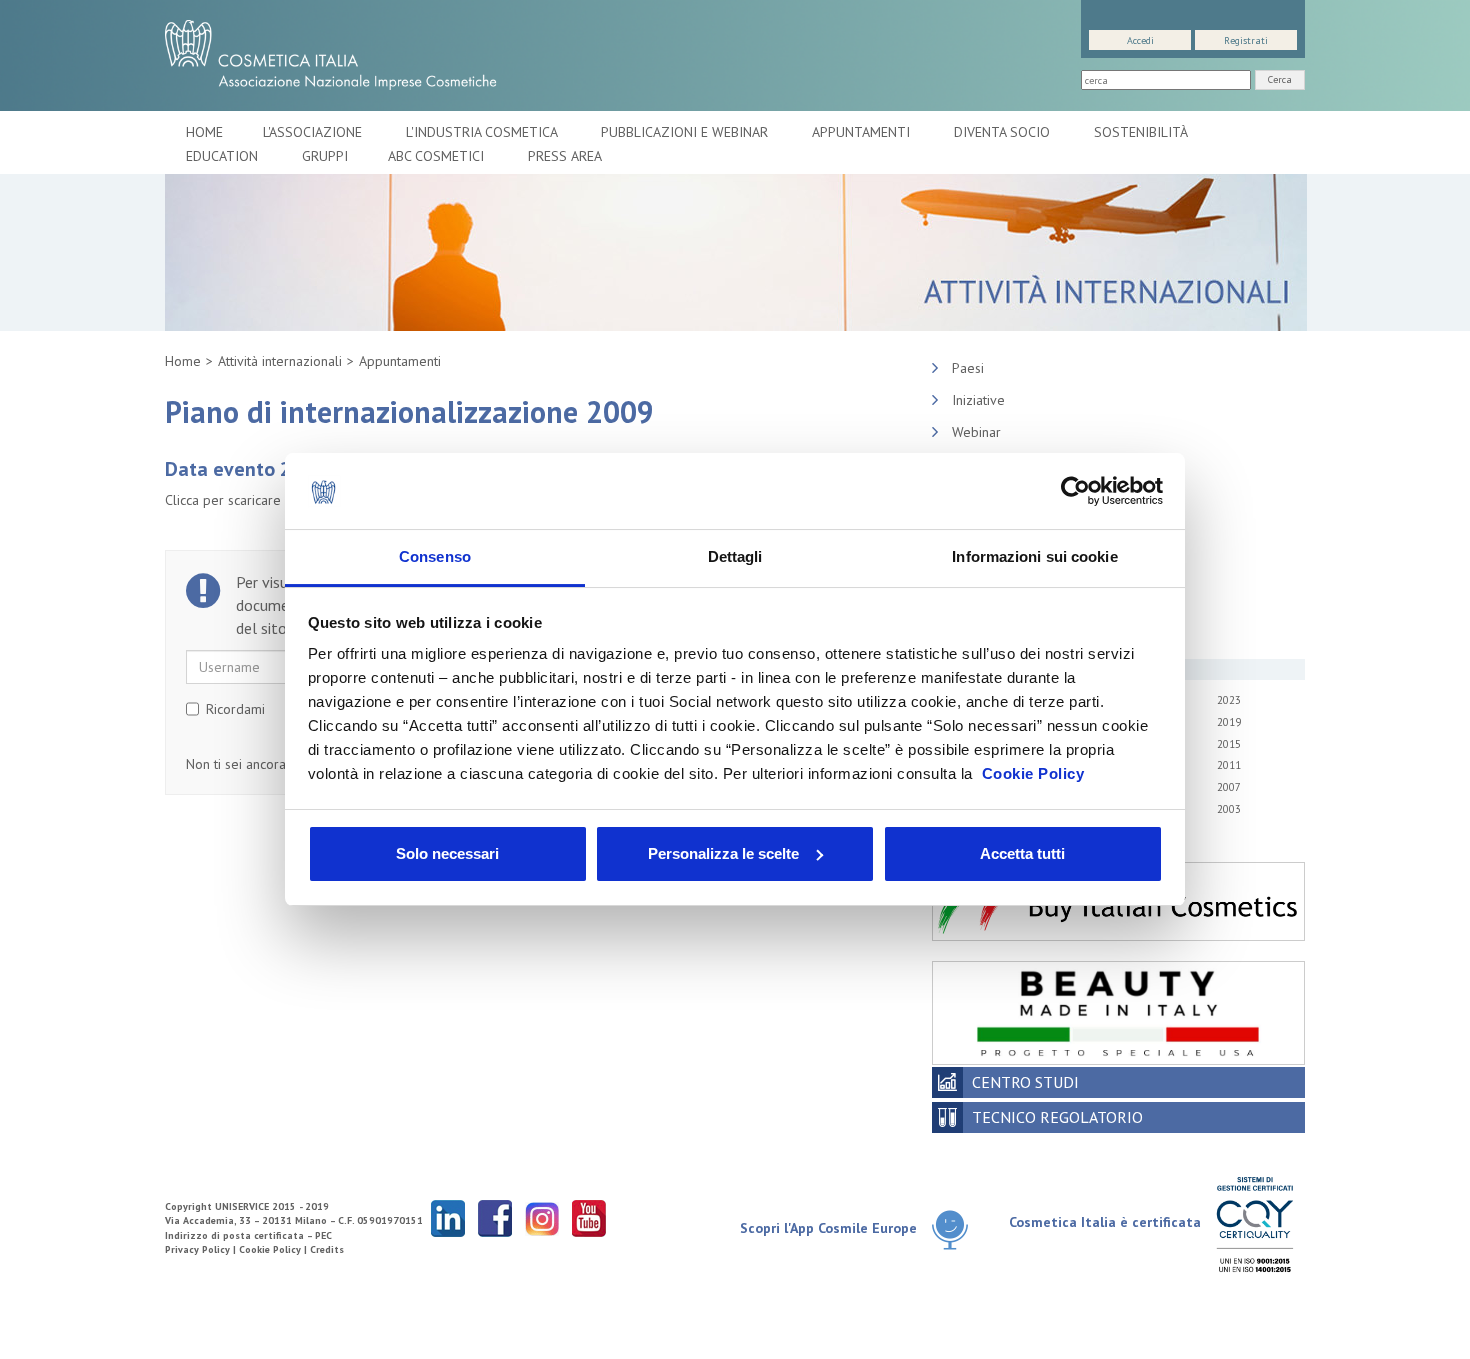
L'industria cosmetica (483, 132)
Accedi (1140, 40)
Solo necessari (447, 853)
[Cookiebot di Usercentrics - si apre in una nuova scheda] (1075, 491)
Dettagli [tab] (735, 556)
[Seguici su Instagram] (542, 1217)
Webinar (976, 432)
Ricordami (235, 709)
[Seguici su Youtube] (589, 1217)
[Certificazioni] (1254, 1223)
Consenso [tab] (435, 556)
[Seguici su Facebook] (495, 1217)
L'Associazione (314, 132)
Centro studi (1025, 1082)
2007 (1229, 787)
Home (204, 132)
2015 (1229, 744)
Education (224, 156)
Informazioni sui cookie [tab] (1034, 556)
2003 (1229, 809)
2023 (1229, 700)
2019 (1229, 722)
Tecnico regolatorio (1057, 1117)
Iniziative (978, 400)
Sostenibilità (1142, 132)
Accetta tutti (1022, 853)
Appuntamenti (863, 132)
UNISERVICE (242, 1206)
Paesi (968, 368)
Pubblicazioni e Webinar (686, 132)
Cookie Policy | (274, 1249)
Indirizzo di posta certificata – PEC (248, 1235)
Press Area (565, 156)
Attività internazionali (280, 361)
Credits (327, 1249)
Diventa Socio (1004, 132)
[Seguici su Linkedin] (448, 1217)
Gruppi (325, 156)
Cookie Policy (1033, 773)
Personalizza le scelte (723, 853)
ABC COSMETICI (438, 156)
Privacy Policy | (202, 1249)
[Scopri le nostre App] (957, 1229)
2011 (1229, 765)
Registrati (1246, 40)
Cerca (1280, 79)
